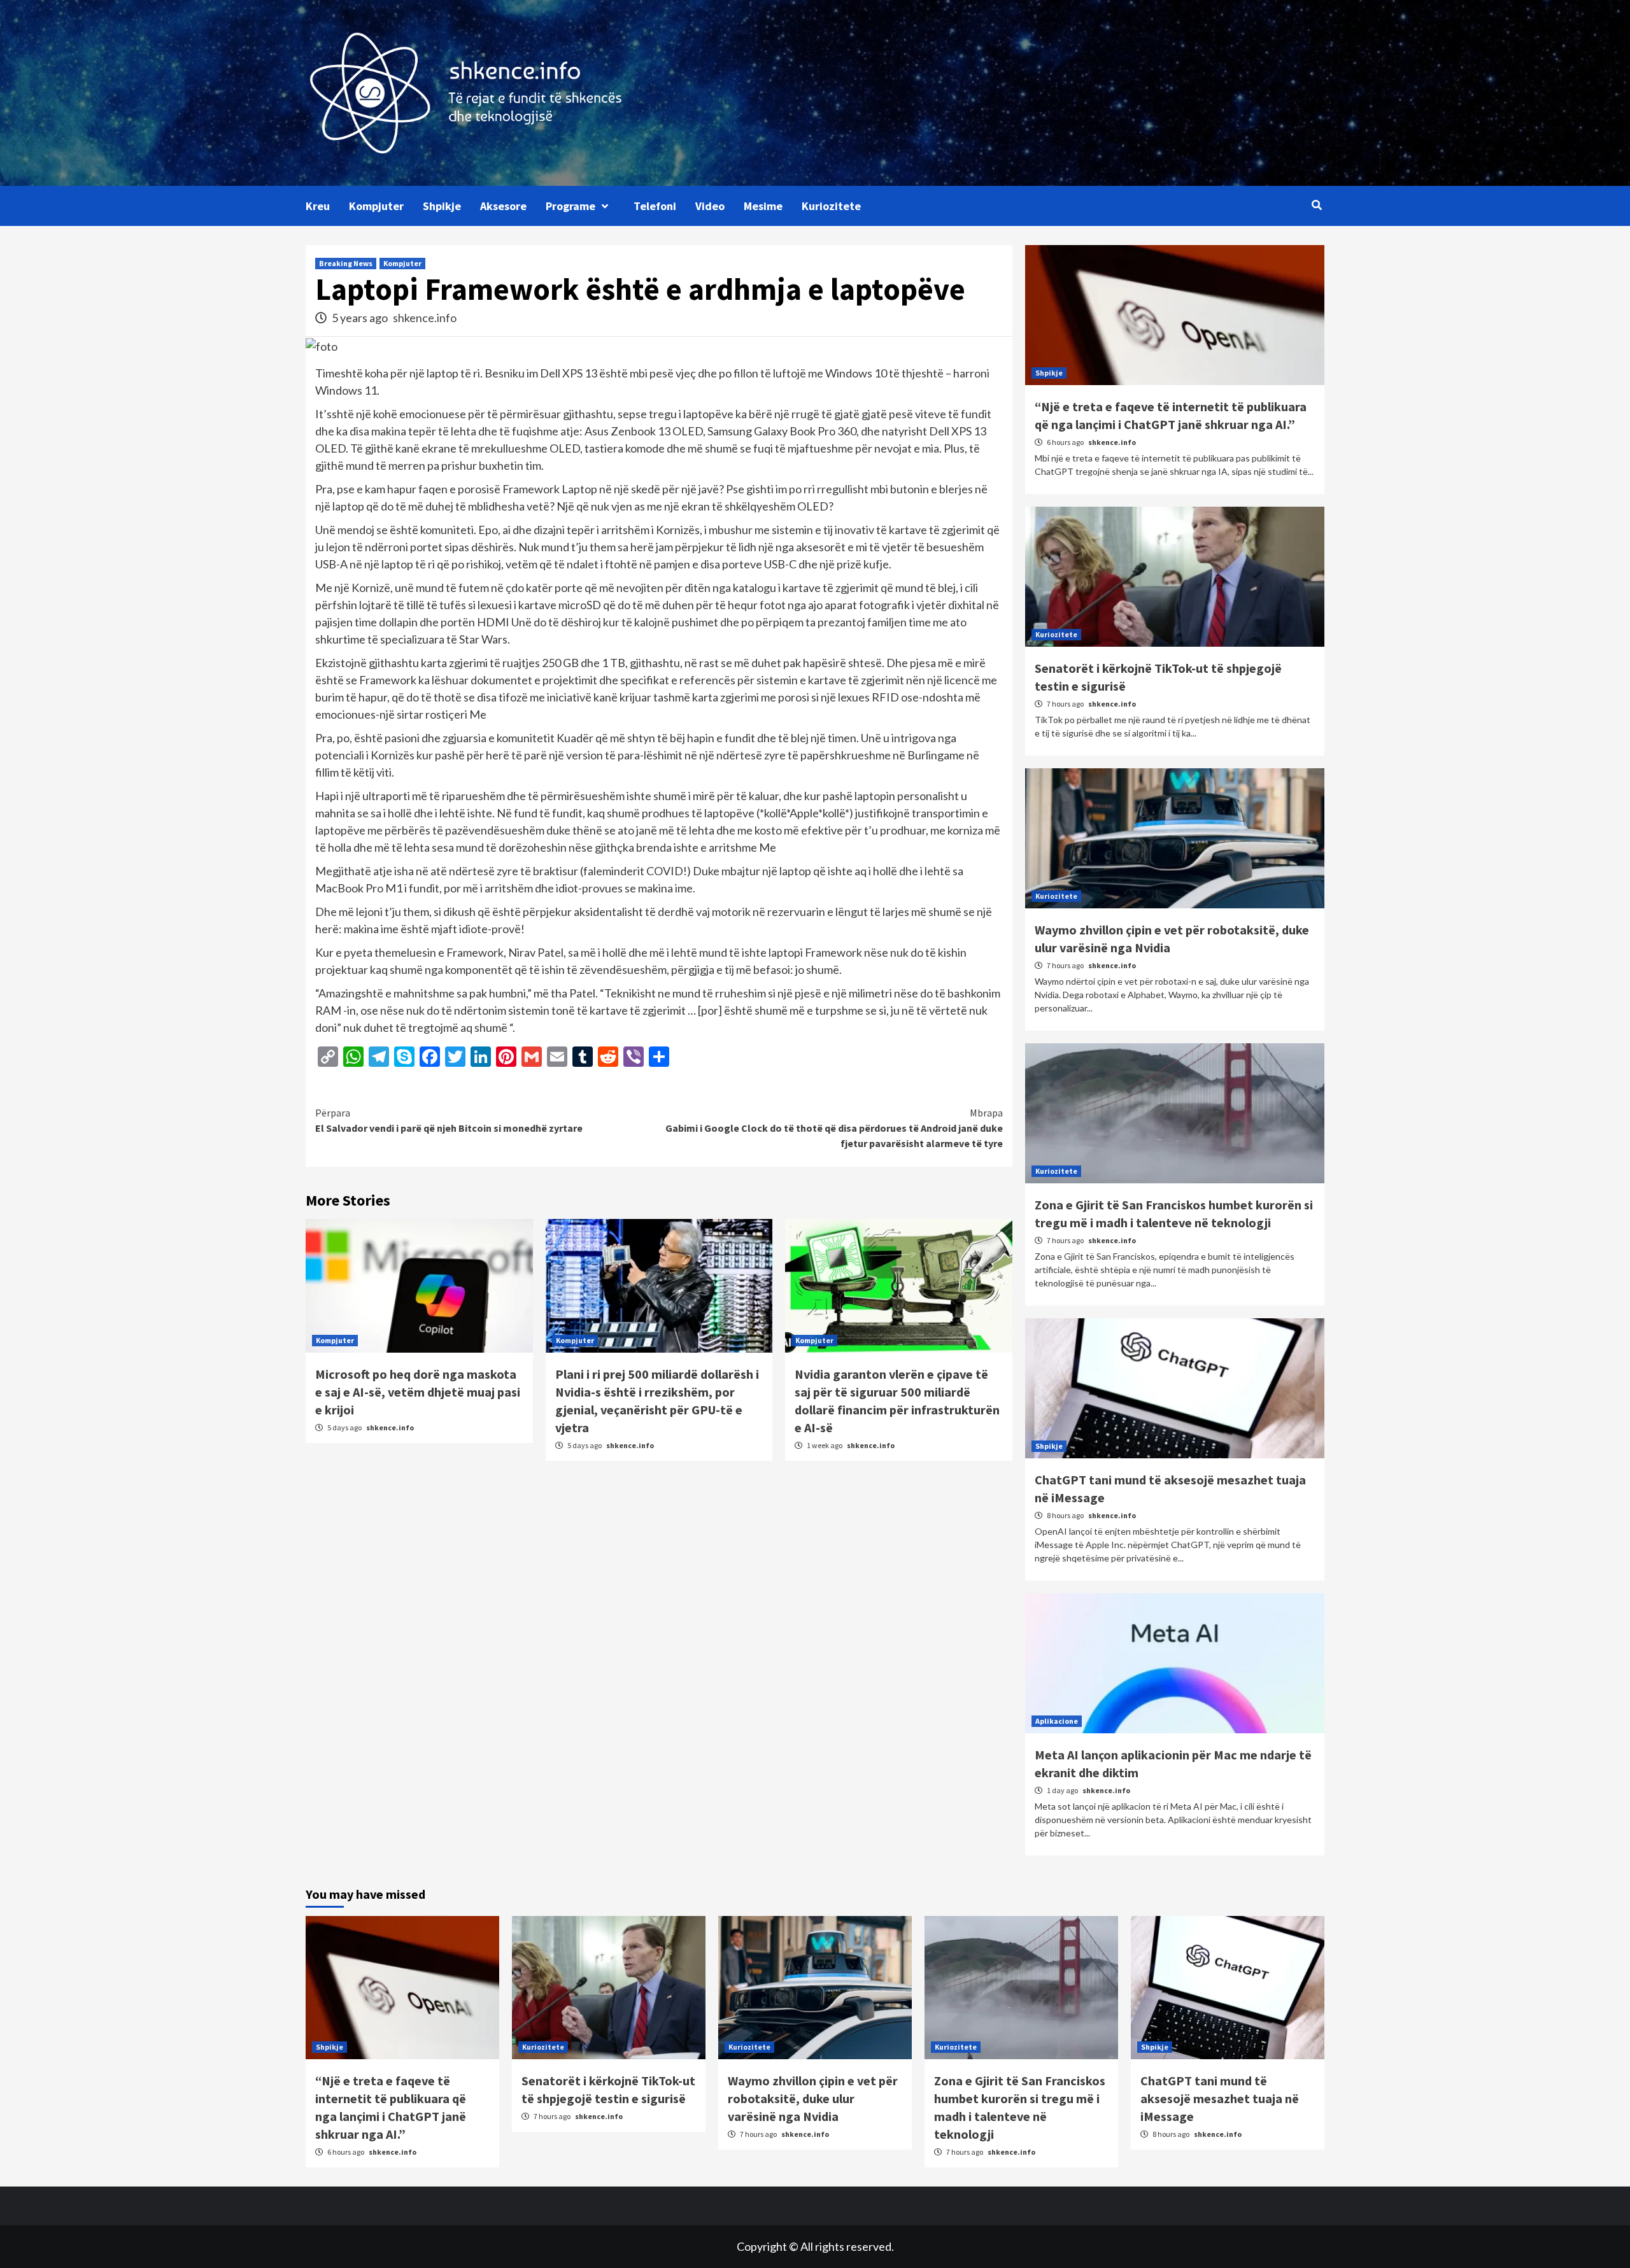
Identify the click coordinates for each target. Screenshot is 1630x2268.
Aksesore (503, 206)
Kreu (318, 206)
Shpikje (442, 206)
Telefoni (655, 206)
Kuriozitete (831, 206)
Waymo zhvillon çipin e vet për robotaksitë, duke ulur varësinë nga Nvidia (813, 2098)
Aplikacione (1057, 1721)
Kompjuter (376, 206)
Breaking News (346, 263)
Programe (570, 206)
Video (710, 206)
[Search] (1316, 205)
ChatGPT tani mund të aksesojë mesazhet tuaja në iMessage (1220, 2098)
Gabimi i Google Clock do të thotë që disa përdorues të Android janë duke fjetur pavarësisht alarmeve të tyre (834, 1128)
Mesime (763, 206)
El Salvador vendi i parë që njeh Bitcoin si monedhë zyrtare (449, 1120)
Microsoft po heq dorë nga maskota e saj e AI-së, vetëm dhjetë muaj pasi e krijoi (418, 1392)
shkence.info (425, 318)
